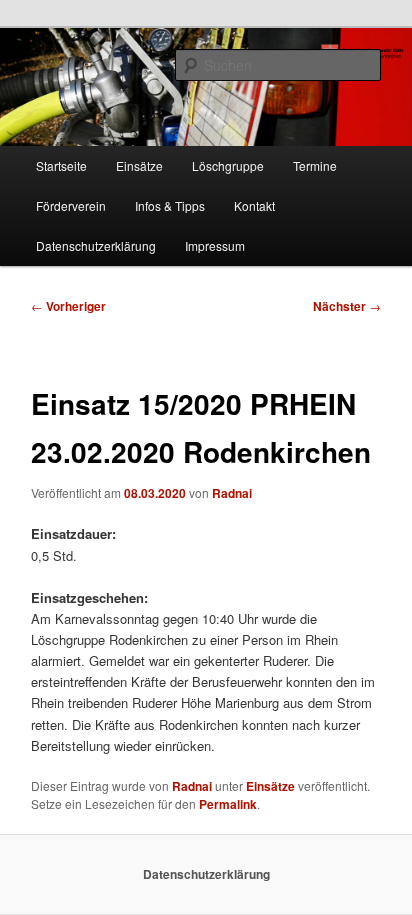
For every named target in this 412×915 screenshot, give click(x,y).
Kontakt (254, 205)
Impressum (215, 245)
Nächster (347, 306)
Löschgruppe (228, 165)
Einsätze (139, 165)
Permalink (228, 804)
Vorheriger (68, 306)
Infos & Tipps (170, 205)
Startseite (61, 165)
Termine (315, 165)
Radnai (232, 493)
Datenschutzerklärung (96, 245)
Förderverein (71, 205)
